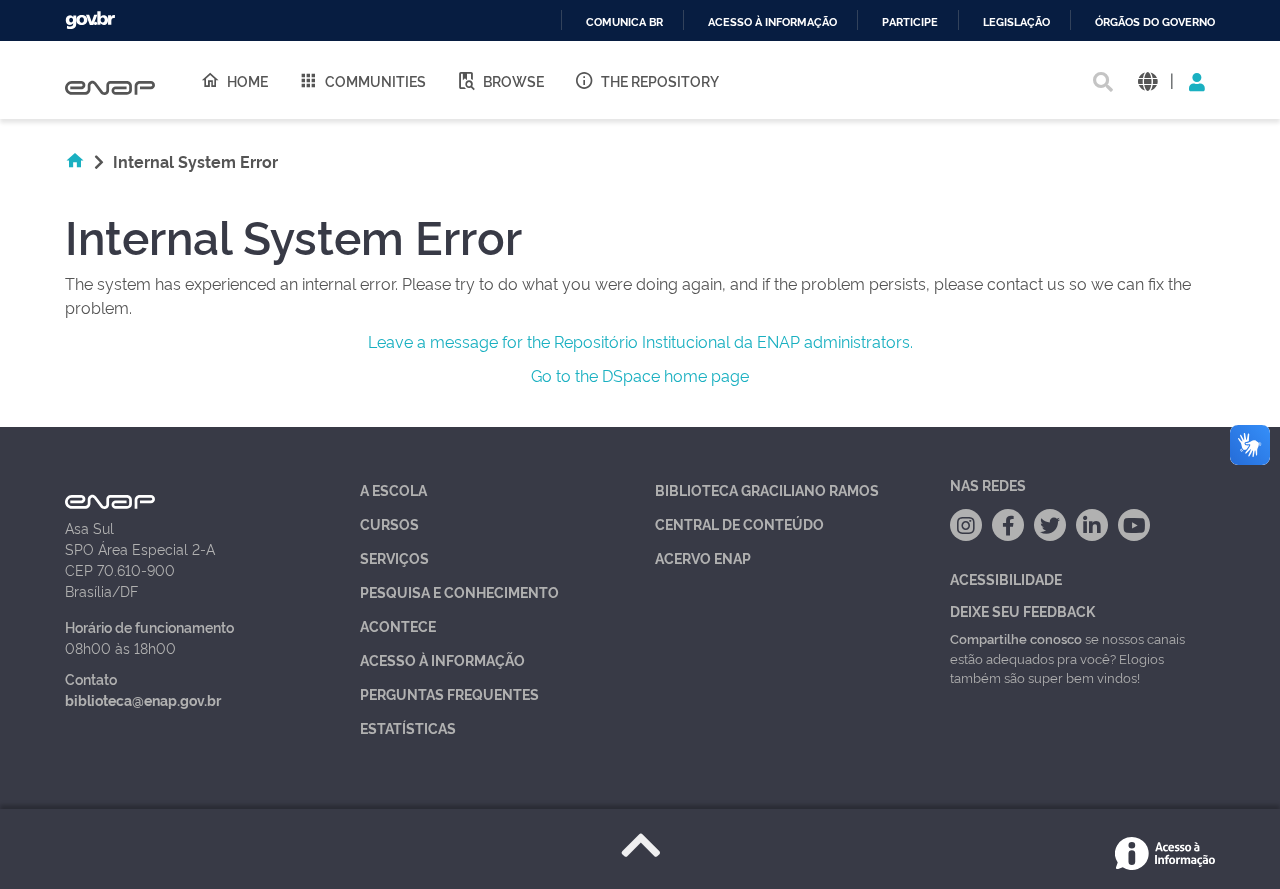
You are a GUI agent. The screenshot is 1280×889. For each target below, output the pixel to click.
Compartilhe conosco (1016, 638)
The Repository (660, 80)
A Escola (393, 489)
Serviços (394, 557)
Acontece (398, 625)
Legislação (1016, 22)
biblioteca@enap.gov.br (143, 699)
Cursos (389, 523)
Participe (910, 22)
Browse (513, 80)
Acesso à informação (772, 22)
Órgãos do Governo (1155, 22)
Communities (375, 80)
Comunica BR (624, 22)
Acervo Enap (703, 557)
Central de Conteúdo (739, 523)
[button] (1147, 80)
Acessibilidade (1006, 578)
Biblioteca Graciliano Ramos (767, 489)
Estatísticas (408, 727)
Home (247, 80)
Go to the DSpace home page (640, 375)
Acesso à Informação (442, 659)
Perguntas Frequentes (449, 693)
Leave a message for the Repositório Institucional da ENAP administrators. (640, 341)
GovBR (90, 20)
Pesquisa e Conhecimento (459, 591)
